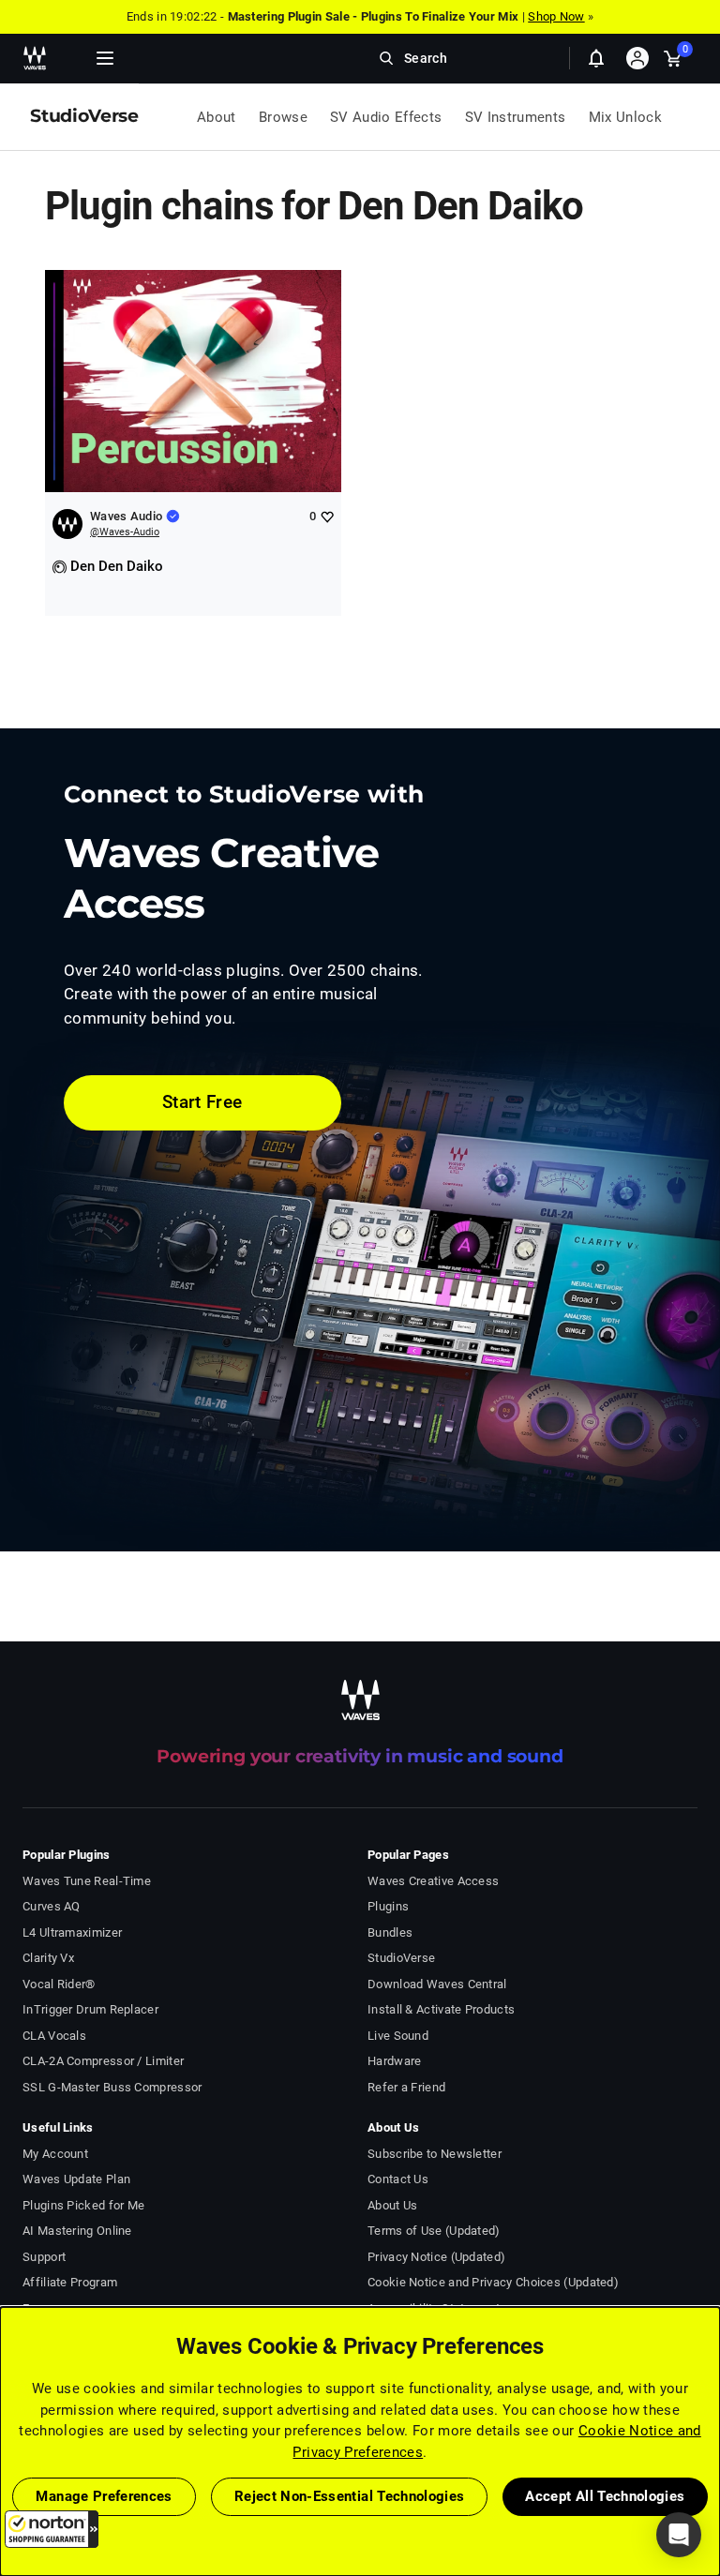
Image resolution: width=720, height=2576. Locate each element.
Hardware (394, 2061)
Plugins (388, 1906)
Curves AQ (52, 1906)
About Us (392, 2205)
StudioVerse (401, 1958)
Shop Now (556, 16)
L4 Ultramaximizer (72, 1932)
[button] (52, 2529)
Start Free (202, 1102)
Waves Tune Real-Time (87, 1881)
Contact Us (398, 2179)
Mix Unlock (626, 117)
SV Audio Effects (386, 117)
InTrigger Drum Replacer (90, 2009)
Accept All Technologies (605, 2496)
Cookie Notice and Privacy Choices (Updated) (493, 2282)
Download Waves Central (437, 1984)
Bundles (390, 1932)
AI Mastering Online (77, 2231)
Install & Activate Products (441, 2009)
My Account (55, 2154)
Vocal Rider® (59, 1984)
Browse (283, 117)
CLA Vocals (54, 2036)
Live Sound (398, 2036)
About (217, 117)
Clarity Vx (48, 1958)
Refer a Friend (406, 2087)
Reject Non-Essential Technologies (350, 2496)
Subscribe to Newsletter (435, 2154)
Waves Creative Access (433, 1881)
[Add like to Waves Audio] (327, 516)
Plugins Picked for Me (83, 2205)
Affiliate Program (70, 2282)
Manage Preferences (104, 2496)
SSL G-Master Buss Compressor (112, 2087)
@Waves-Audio (125, 532)
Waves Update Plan (76, 2179)
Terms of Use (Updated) (434, 2231)
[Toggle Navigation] (105, 58)
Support (44, 2257)
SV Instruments (516, 117)
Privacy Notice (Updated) (436, 2257)
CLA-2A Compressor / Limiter (103, 2061)
